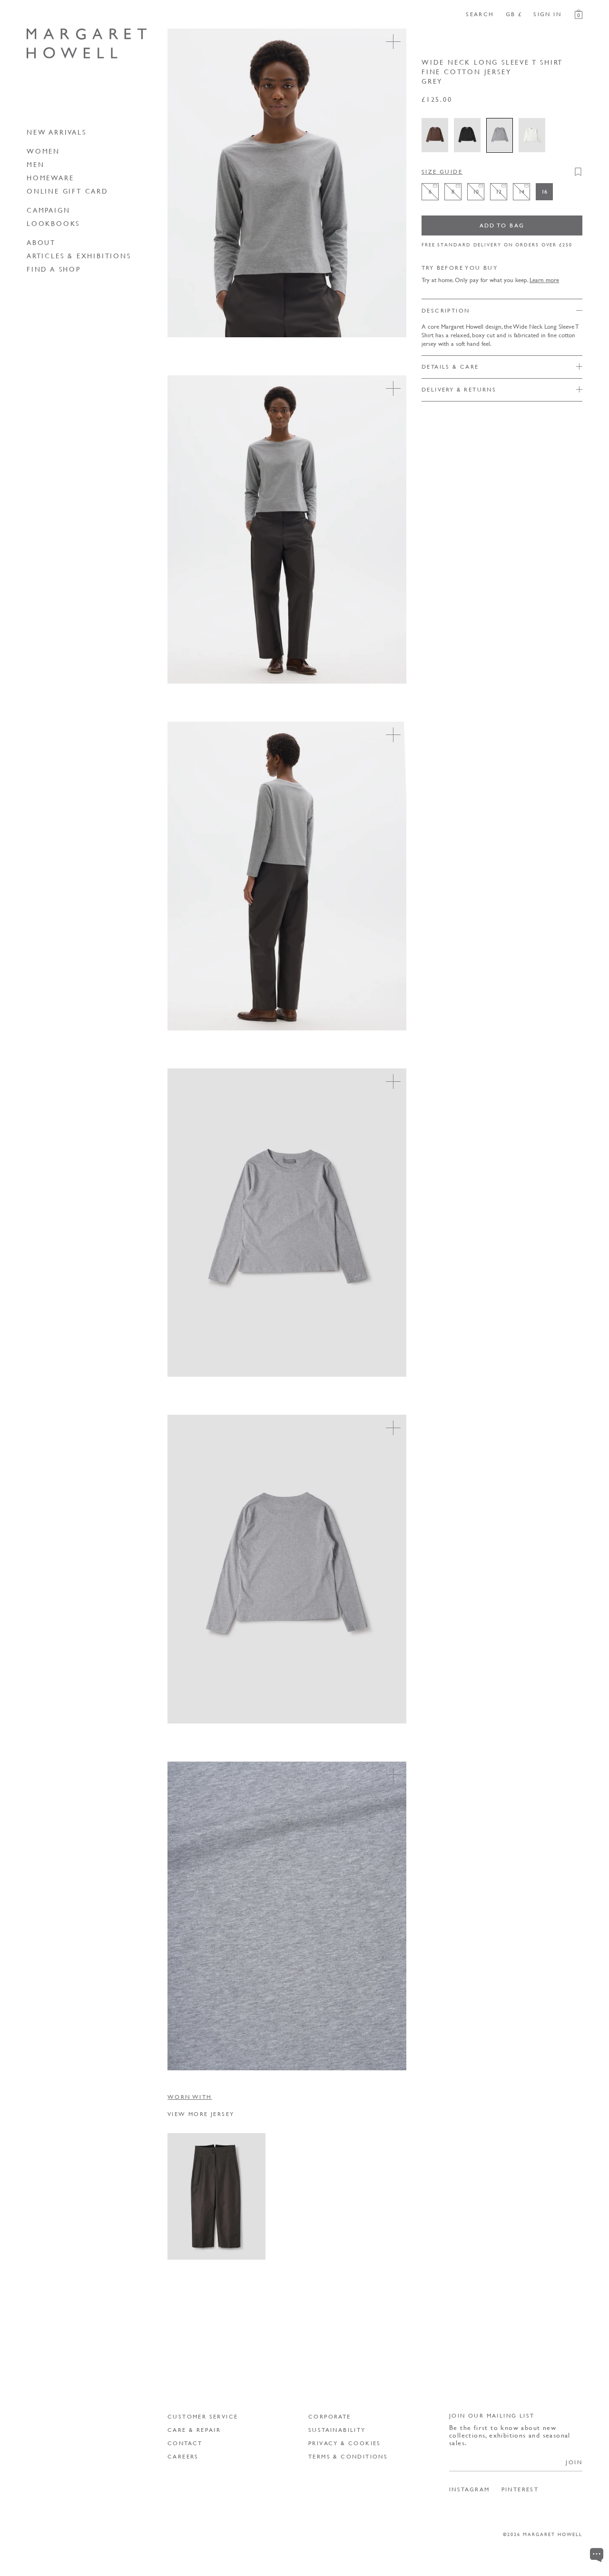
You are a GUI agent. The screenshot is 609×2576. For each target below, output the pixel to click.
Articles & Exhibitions (79, 255)
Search (480, 14)
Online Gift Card (68, 191)
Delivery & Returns (459, 389)
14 (183, 2244)
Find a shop (54, 269)
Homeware (50, 177)
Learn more (544, 279)
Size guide (442, 171)
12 (237, 2226)
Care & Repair (194, 2430)
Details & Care (450, 366)
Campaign (48, 210)
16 (201, 2244)
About (41, 242)
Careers (183, 2456)
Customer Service (203, 2416)
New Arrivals (57, 132)
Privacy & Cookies (345, 2443)
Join (574, 2462)
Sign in (547, 14)
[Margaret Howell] (87, 44)
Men (35, 164)
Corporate (330, 2416)
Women (43, 151)
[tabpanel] (375, 2196)
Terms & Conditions (348, 2456)
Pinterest (520, 2489)
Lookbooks (53, 223)
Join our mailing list (492, 2415)
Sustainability (337, 2430)
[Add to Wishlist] (578, 172)
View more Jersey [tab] (201, 2114)
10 (219, 2226)
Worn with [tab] (190, 2097)
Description (446, 310)
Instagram (470, 2489)
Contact (185, 2443)
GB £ (514, 14)
